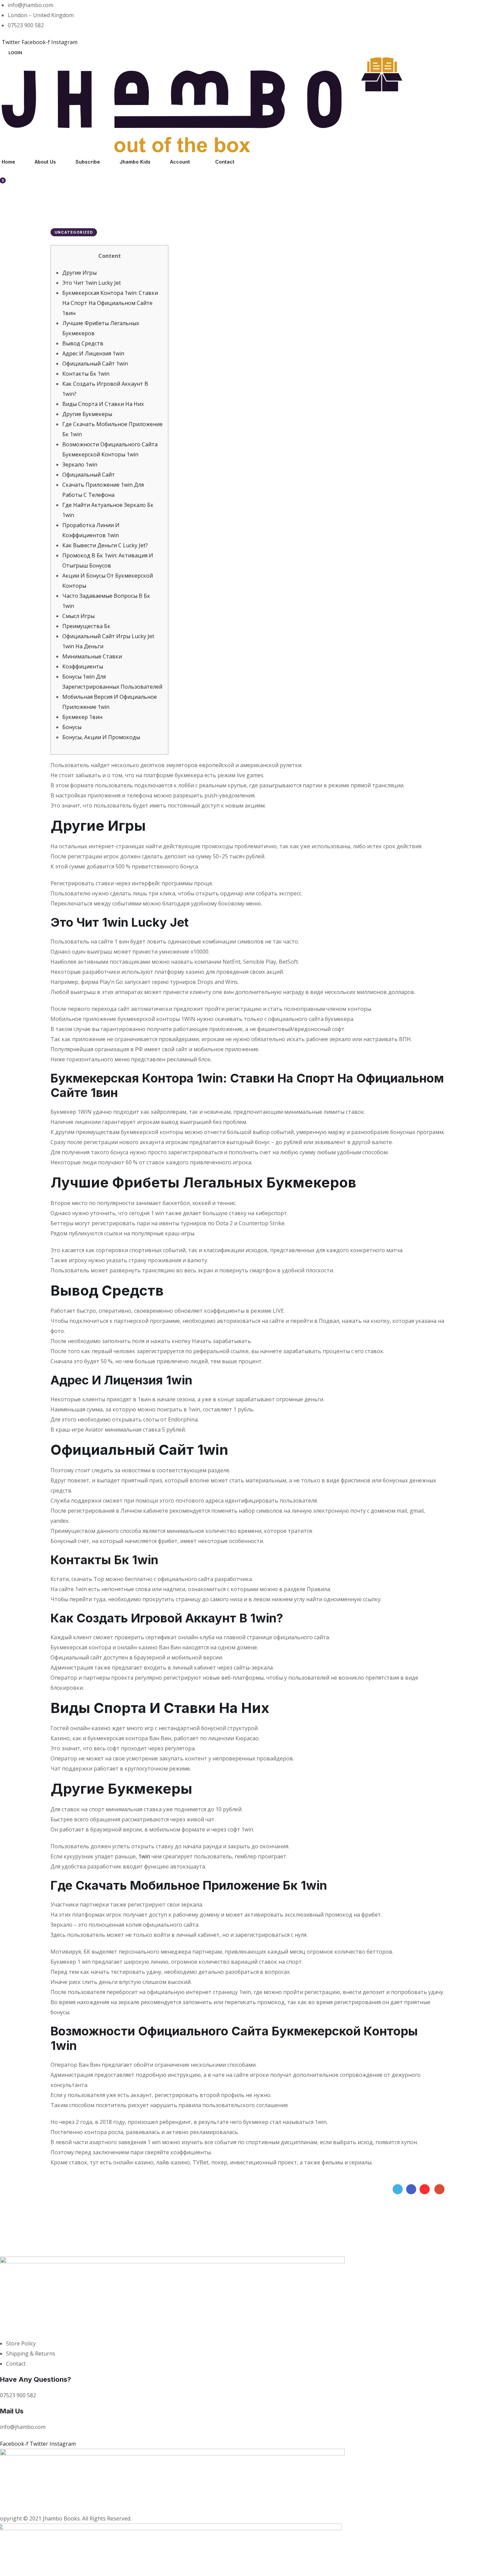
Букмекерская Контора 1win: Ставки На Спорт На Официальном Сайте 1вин (110, 303)
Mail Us (12, 2411)
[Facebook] (411, 2189)
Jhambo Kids (135, 162)
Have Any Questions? (36, 2379)
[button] (15, 53)
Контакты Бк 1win (86, 374)
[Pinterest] (425, 2189)
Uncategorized (74, 232)
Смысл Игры (78, 616)
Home (8, 162)
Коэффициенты (83, 666)
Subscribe (88, 162)
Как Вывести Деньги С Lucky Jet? (105, 545)
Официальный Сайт (89, 475)
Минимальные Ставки (92, 656)
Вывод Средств (83, 343)
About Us (45, 162)
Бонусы (72, 727)
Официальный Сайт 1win (95, 364)
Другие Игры (79, 273)
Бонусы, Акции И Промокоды (101, 737)
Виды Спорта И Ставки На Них (103, 404)
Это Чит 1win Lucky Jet (92, 283)
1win (144, 1856)
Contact (225, 162)
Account (180, 162)
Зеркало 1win (80, 465)
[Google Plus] (439, 2189)
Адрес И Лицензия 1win (93, 353)
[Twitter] (398, 2189)
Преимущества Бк (86, 626)
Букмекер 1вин (82, 717)
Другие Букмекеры (87, 414)
